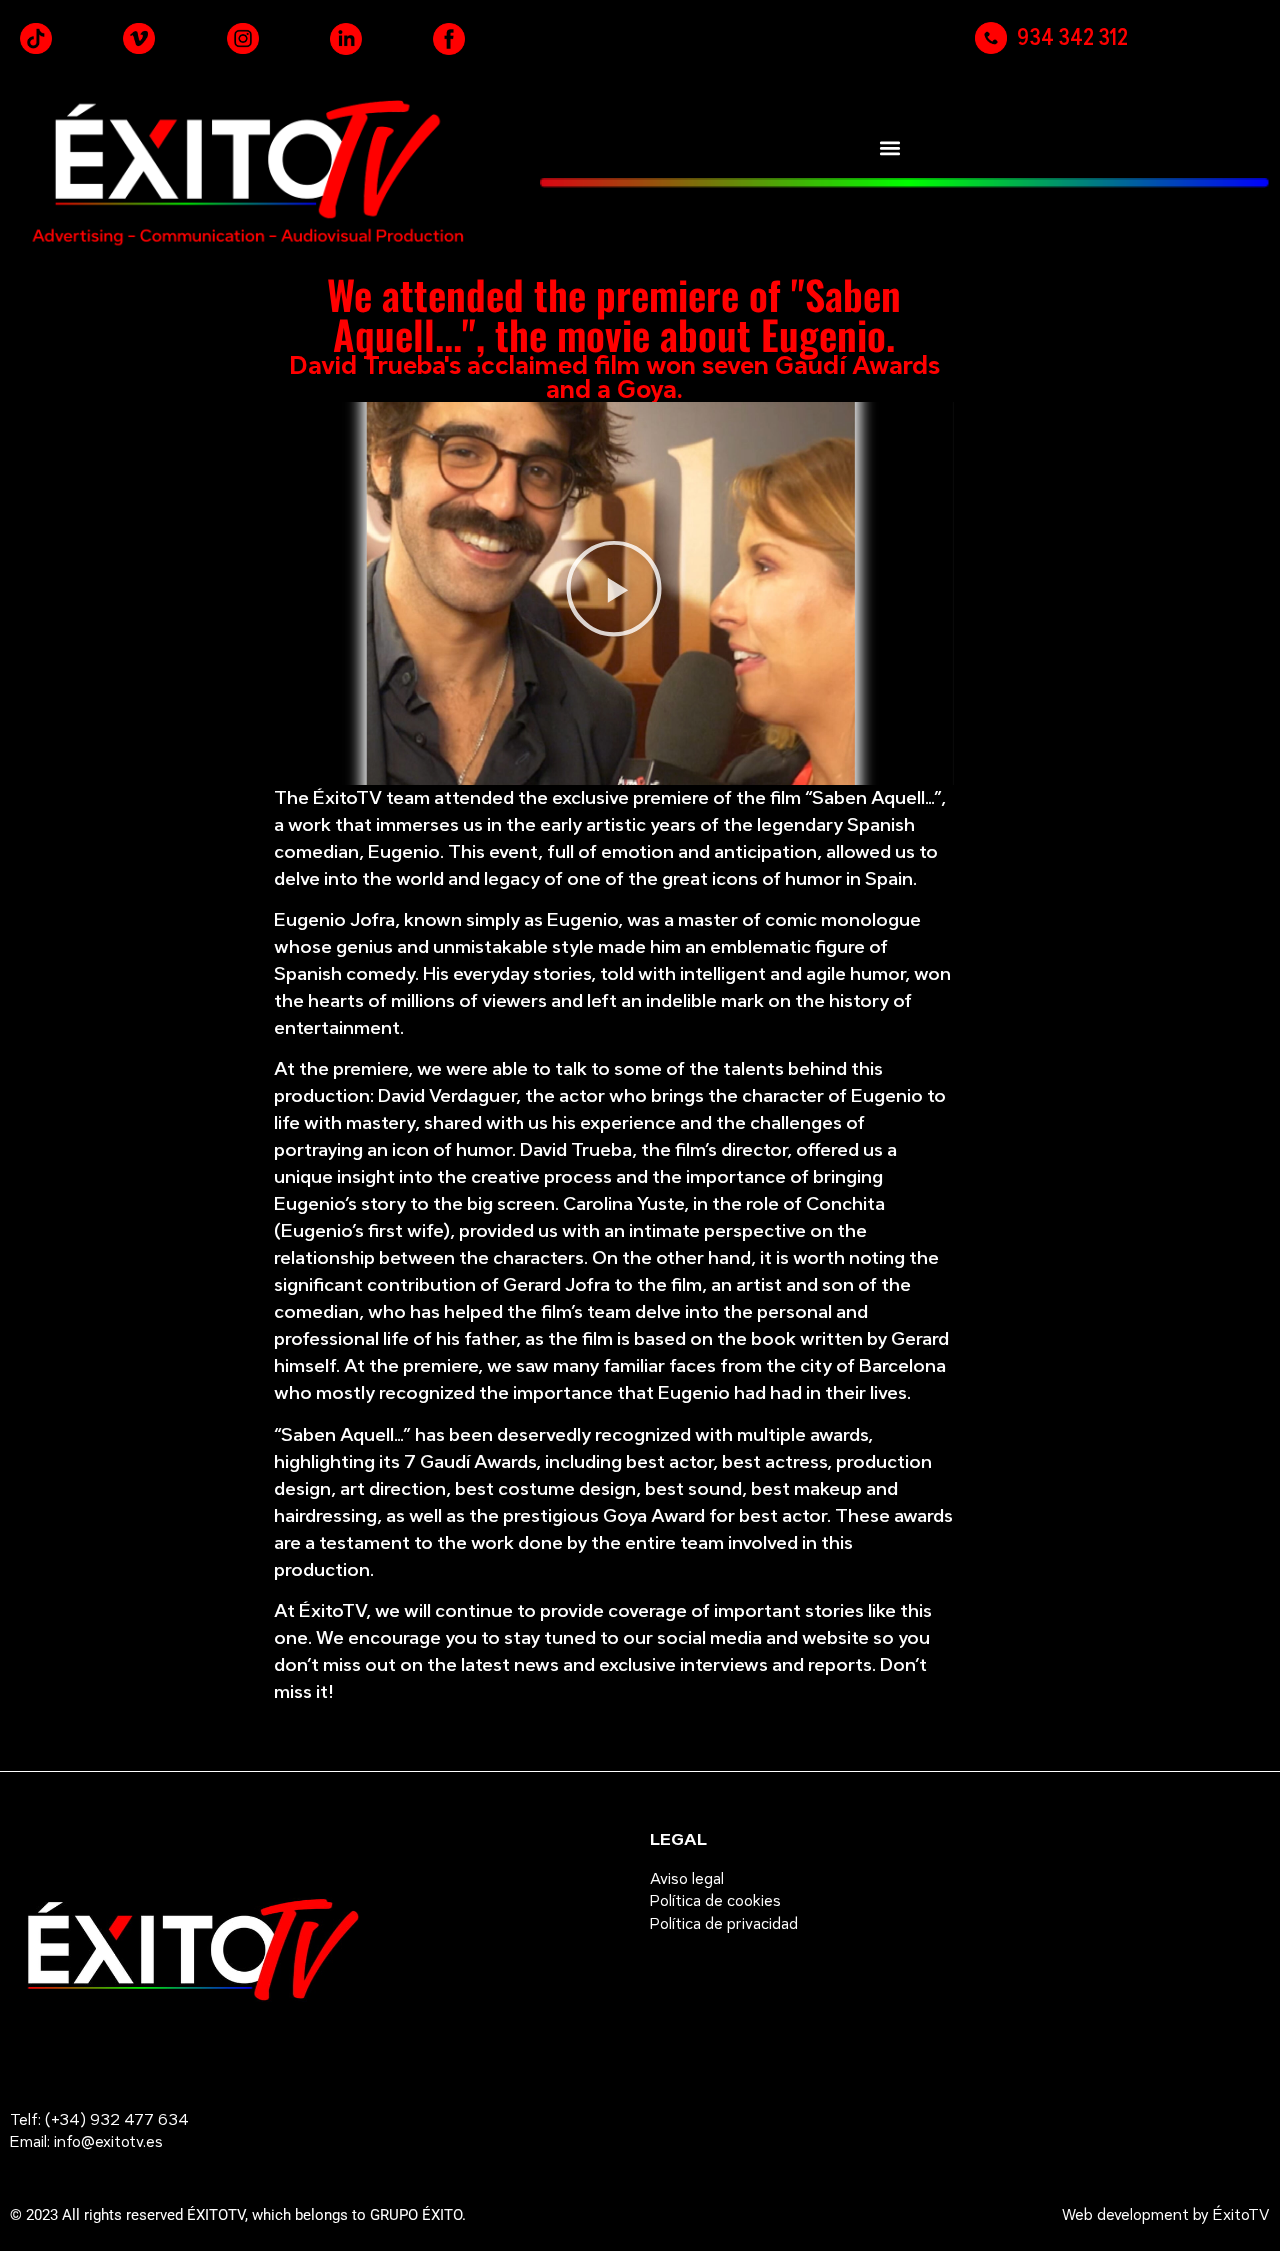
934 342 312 (1072, 37)
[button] (889, 147)
